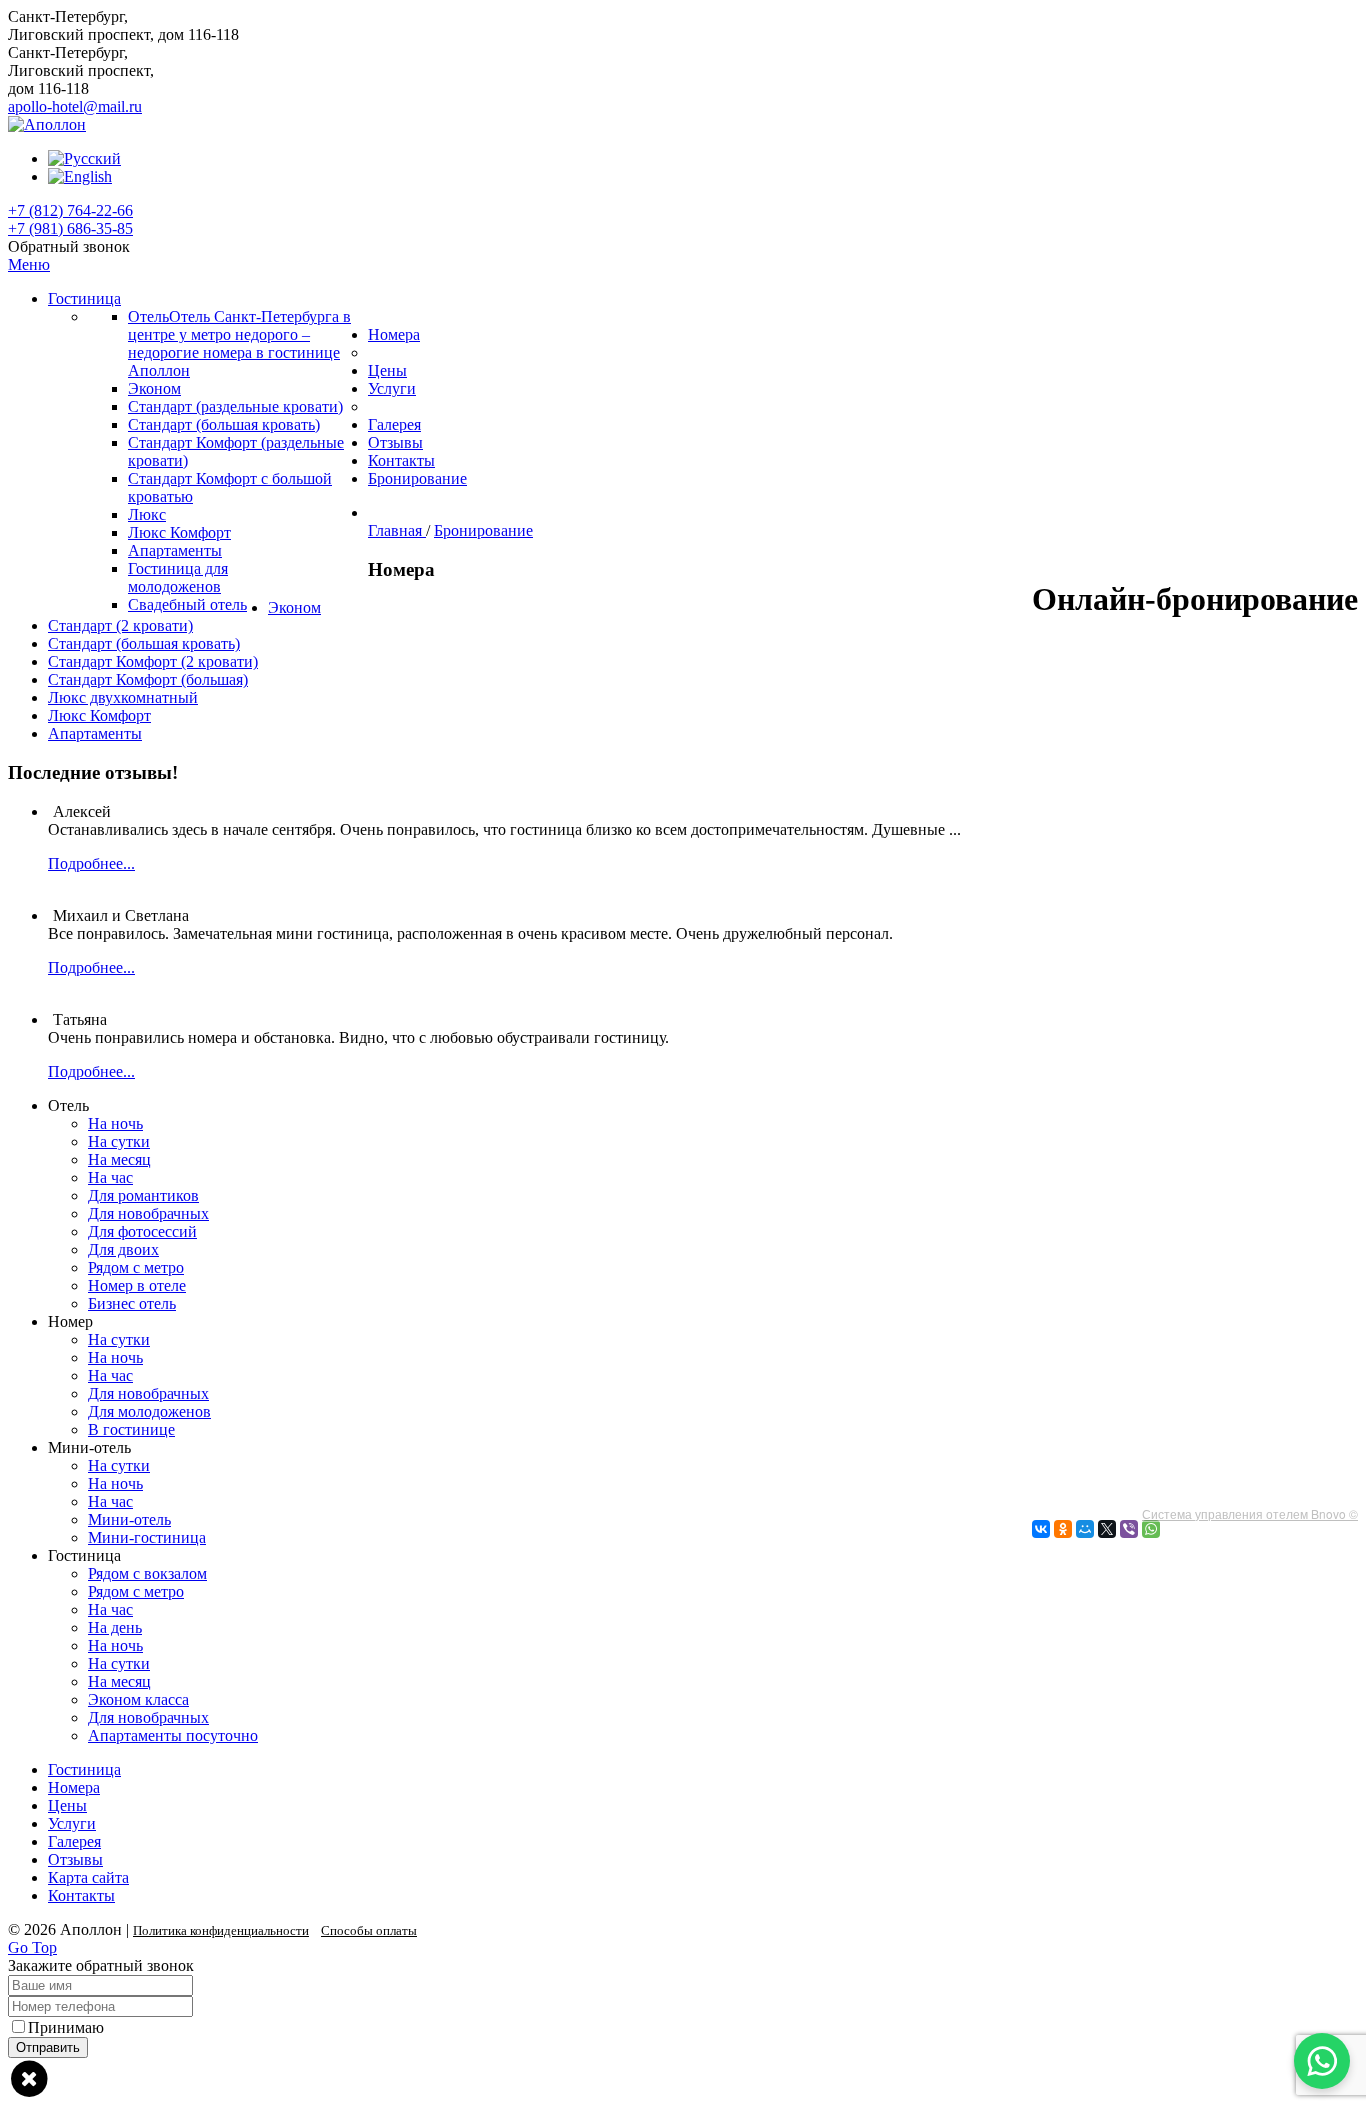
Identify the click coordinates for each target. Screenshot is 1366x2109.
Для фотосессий (142, 1231)
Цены (67, 1805)
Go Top (32, 1947)
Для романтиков (143, 1195)
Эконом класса (138, 1699)
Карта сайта (88, 1877)
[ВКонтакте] (1041, 1529)
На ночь (115, 1123)
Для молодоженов (149, 1411)
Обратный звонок (69, 246)
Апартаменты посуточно (173, 1735)
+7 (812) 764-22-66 (70, 210)
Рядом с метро (136, 1267)
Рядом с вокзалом (147, 1573)
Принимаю (176, 2027)
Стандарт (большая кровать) (144, 643)
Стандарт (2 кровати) (120, 625)
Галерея (74, 1841)
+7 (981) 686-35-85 (70, 228)
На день (115, 1627)
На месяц (119, 1159)
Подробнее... (91, 863)
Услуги (72, 1823)
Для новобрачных (148, 1213)
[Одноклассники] (1063, 1529)
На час (110, 1177)
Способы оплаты (369, 1930)
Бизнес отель (132, 1303)
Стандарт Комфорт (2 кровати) (153, 661)
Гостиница (84, 1769)
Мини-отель (129, 1519)
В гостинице (131, 1429)
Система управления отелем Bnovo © (1250, 1513)
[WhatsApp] (1151, 1529)
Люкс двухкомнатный (123, 697)
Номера (74, 1787)
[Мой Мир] (1085, 1529)
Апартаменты (95, 733)
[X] (1107, 1529)
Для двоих (123, 1249)
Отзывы (75, 1859)
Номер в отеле (137, 1285)
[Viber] (1129, 1529)
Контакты (81, 1895)
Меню (29, 264)
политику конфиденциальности (216, 2027)
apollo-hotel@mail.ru (75, 106)
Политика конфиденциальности (221, 1930)
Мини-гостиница (147, 1537)
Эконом (294, 607)
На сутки (119, 1141)
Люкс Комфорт (99, 715)
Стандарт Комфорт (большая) (148, 679)
